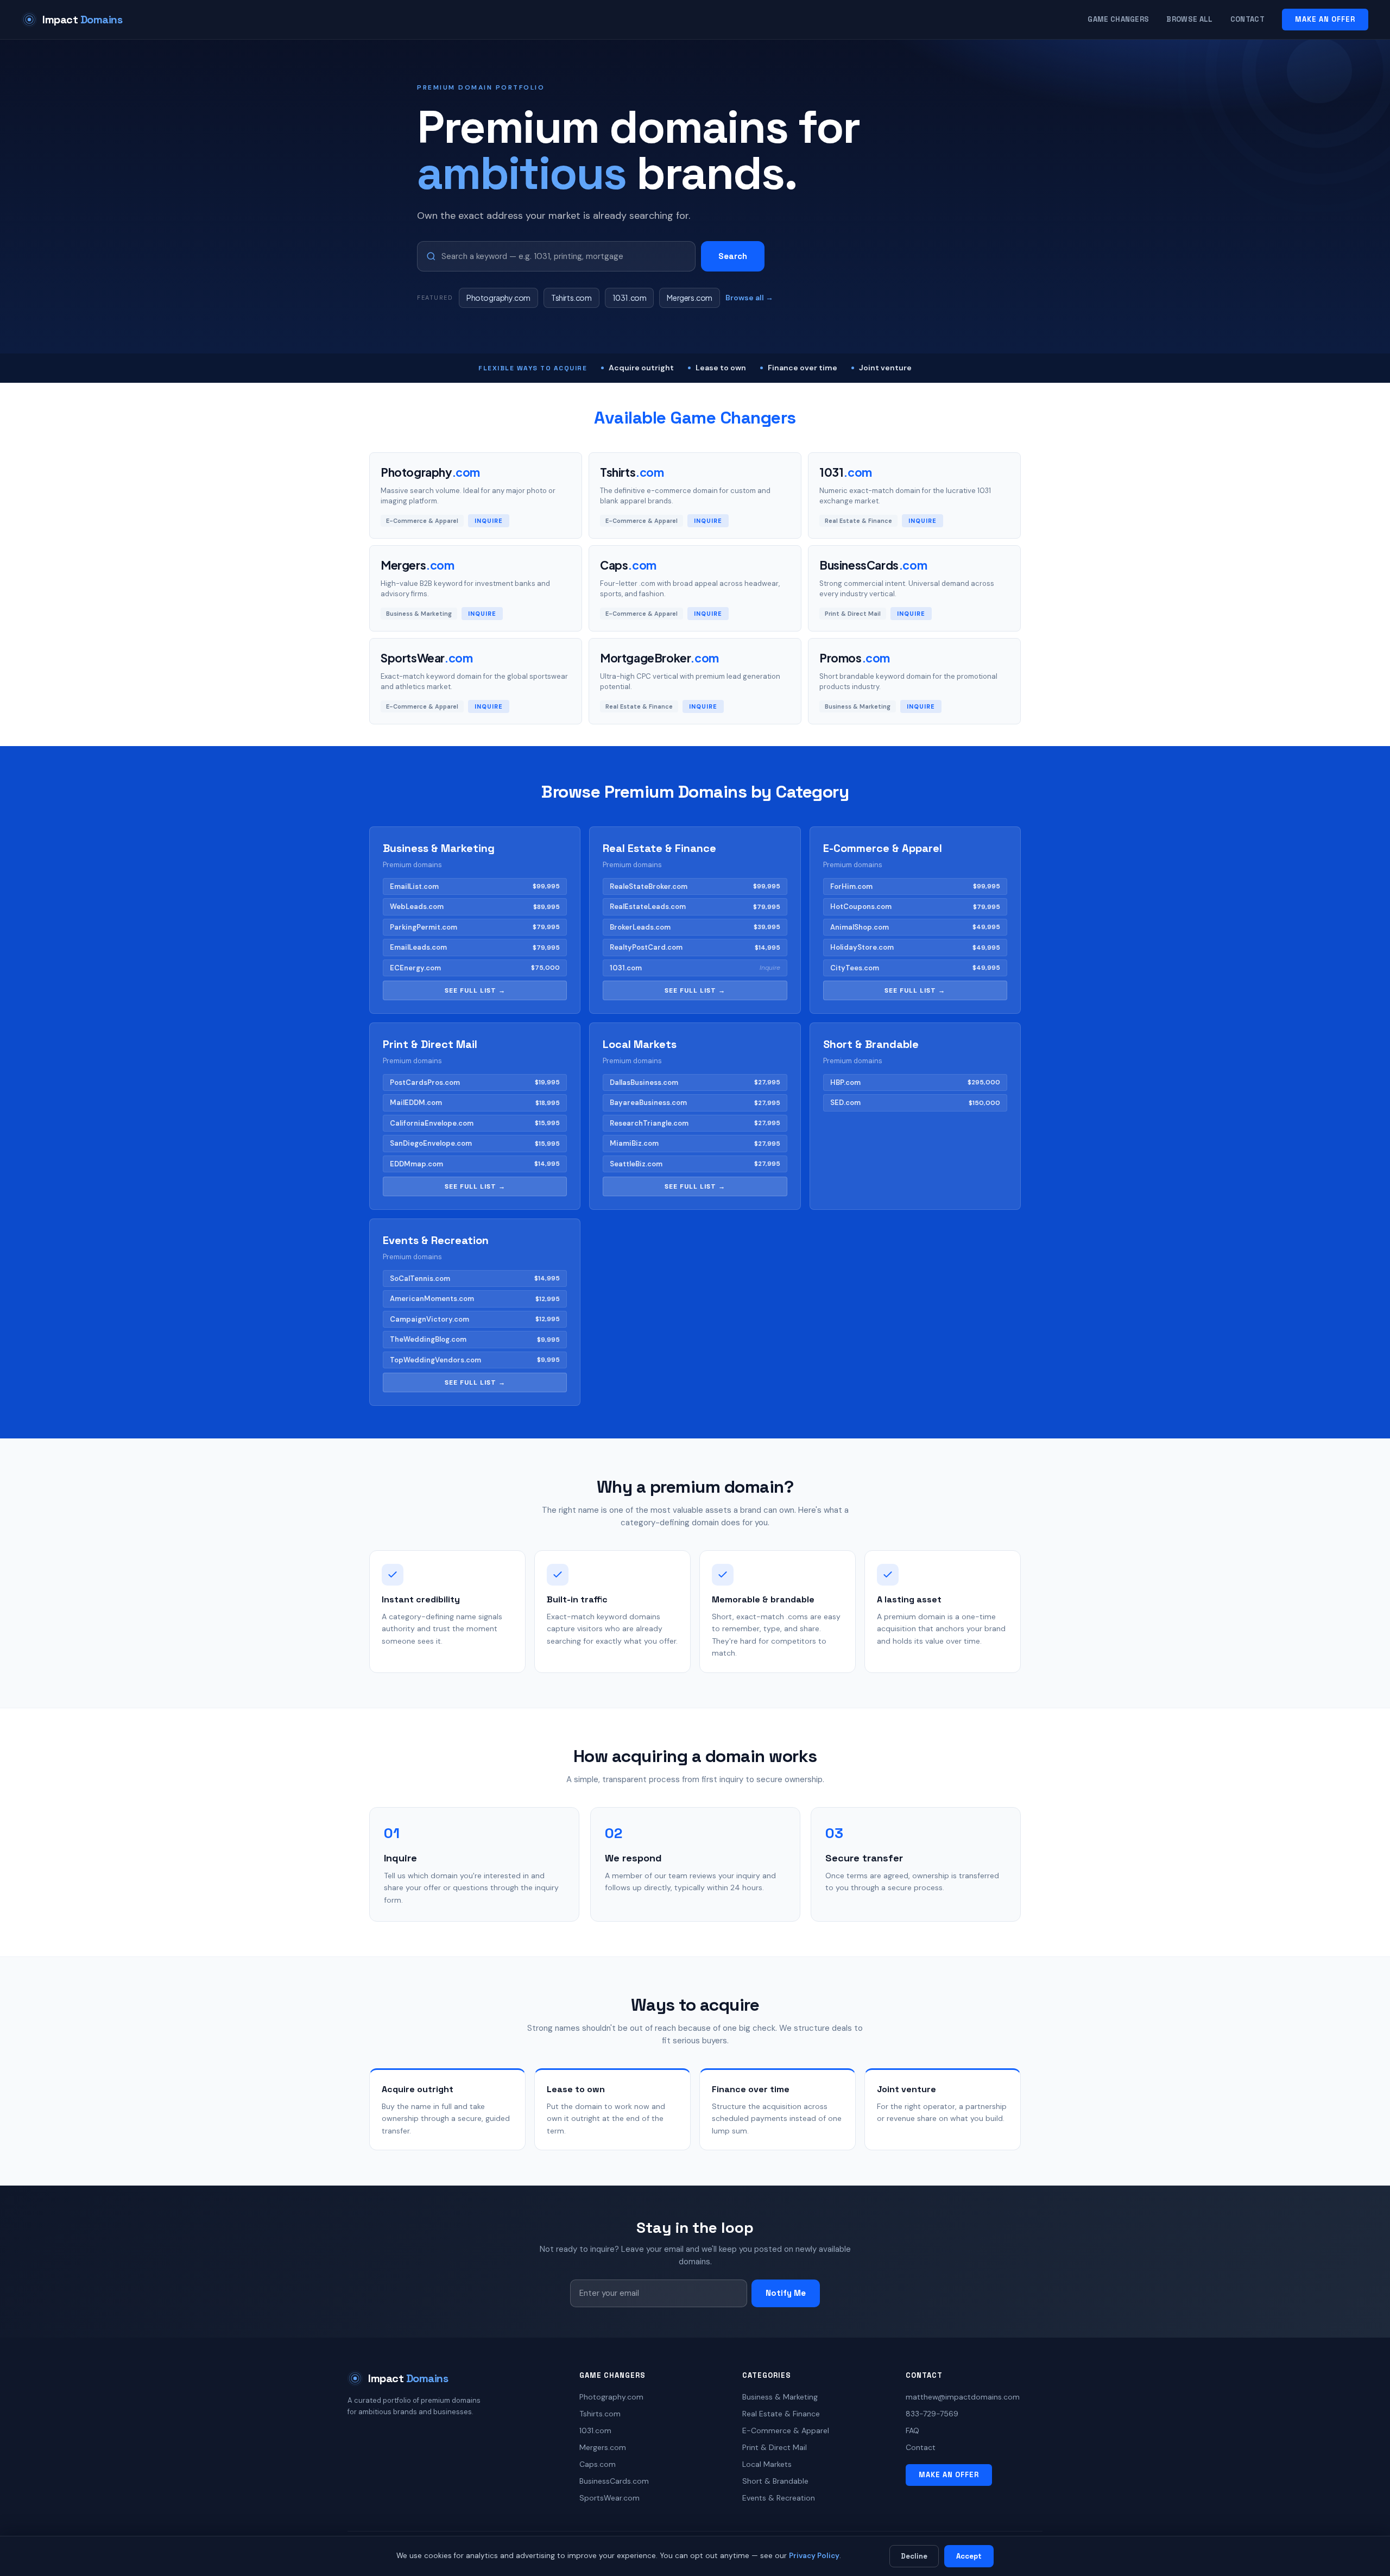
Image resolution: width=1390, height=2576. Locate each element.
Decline (914, 2556)
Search (733, 256)
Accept (969, 2556)
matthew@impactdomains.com (963, 2397)
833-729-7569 (932, 2414)
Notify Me (786, 2293)
